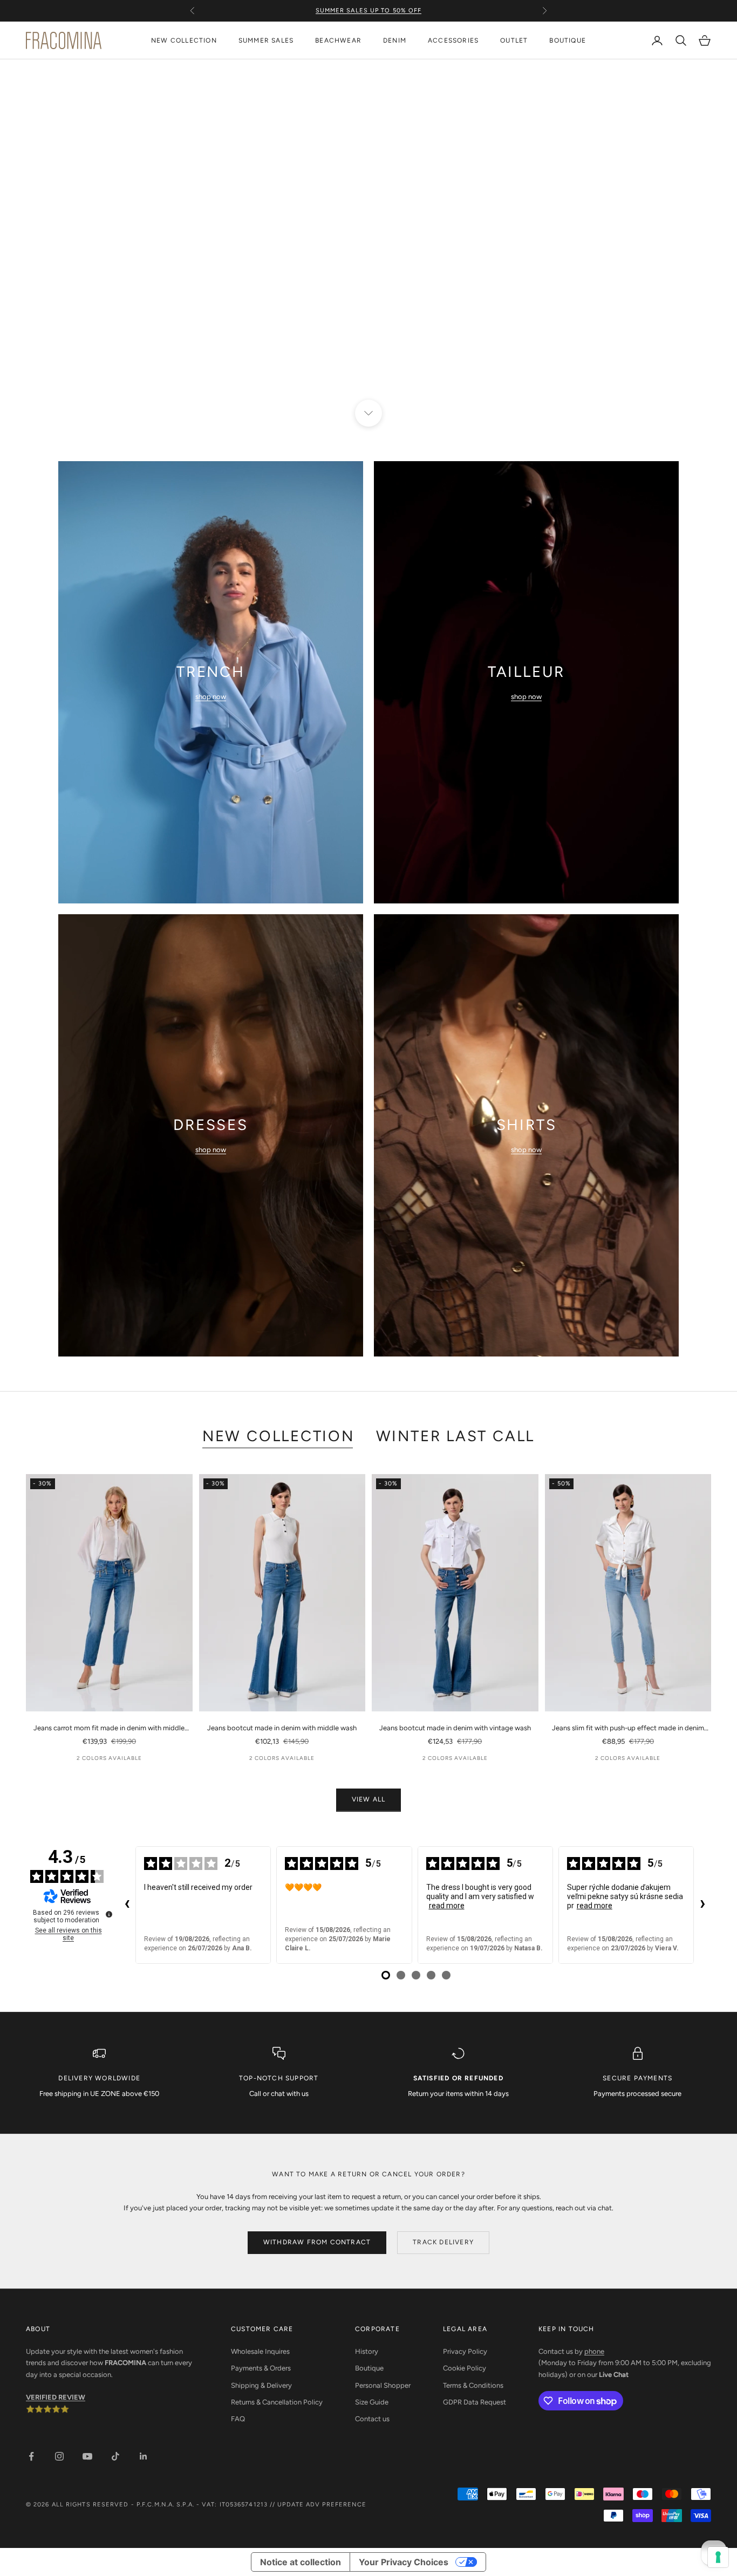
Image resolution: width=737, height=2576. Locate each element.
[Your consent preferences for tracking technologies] (718, 2557)
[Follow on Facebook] (31, 2456)
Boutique (369, 2368)
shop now (211, 697)
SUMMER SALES (266, 40)
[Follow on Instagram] (59, 2456)
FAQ (238, 2419)
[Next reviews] (702, 1905)
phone (594, 2351)
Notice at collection (301, 2562)
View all (369, 1799)
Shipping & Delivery (261, 2385)
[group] (368, 236)
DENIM (395, 40)
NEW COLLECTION (184, 40)
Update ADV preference (322, 2505)
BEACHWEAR (338, 40)
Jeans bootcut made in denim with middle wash (282, 1728)
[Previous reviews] (127, 1905)
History (367, 2351)
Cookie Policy (465, 2368)
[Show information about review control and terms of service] (109, 1914)
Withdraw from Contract (317, 2242)
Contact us (372, 2419)
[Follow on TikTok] (115, 2456)
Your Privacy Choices (404, 2562)
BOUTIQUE (568, 40)
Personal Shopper (383, 2385)
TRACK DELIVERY (443, 2242)
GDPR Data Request (475, 2402)
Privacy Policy (465, 2351)
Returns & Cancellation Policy (277, 2402)
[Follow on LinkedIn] (144, 2456)
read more (447, 1906)
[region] (368, 236)
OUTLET (514, 40)
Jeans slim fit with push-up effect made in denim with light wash (628, 1729)
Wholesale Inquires (260, 2351)
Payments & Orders (261, 2368)
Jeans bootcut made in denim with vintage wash (455, 1728)
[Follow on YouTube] (87, 2456)
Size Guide (372, 2402)
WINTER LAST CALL (455, 1436)
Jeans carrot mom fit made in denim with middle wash (109, 1729)
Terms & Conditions (473, 2385)
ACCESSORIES (453, 40)
